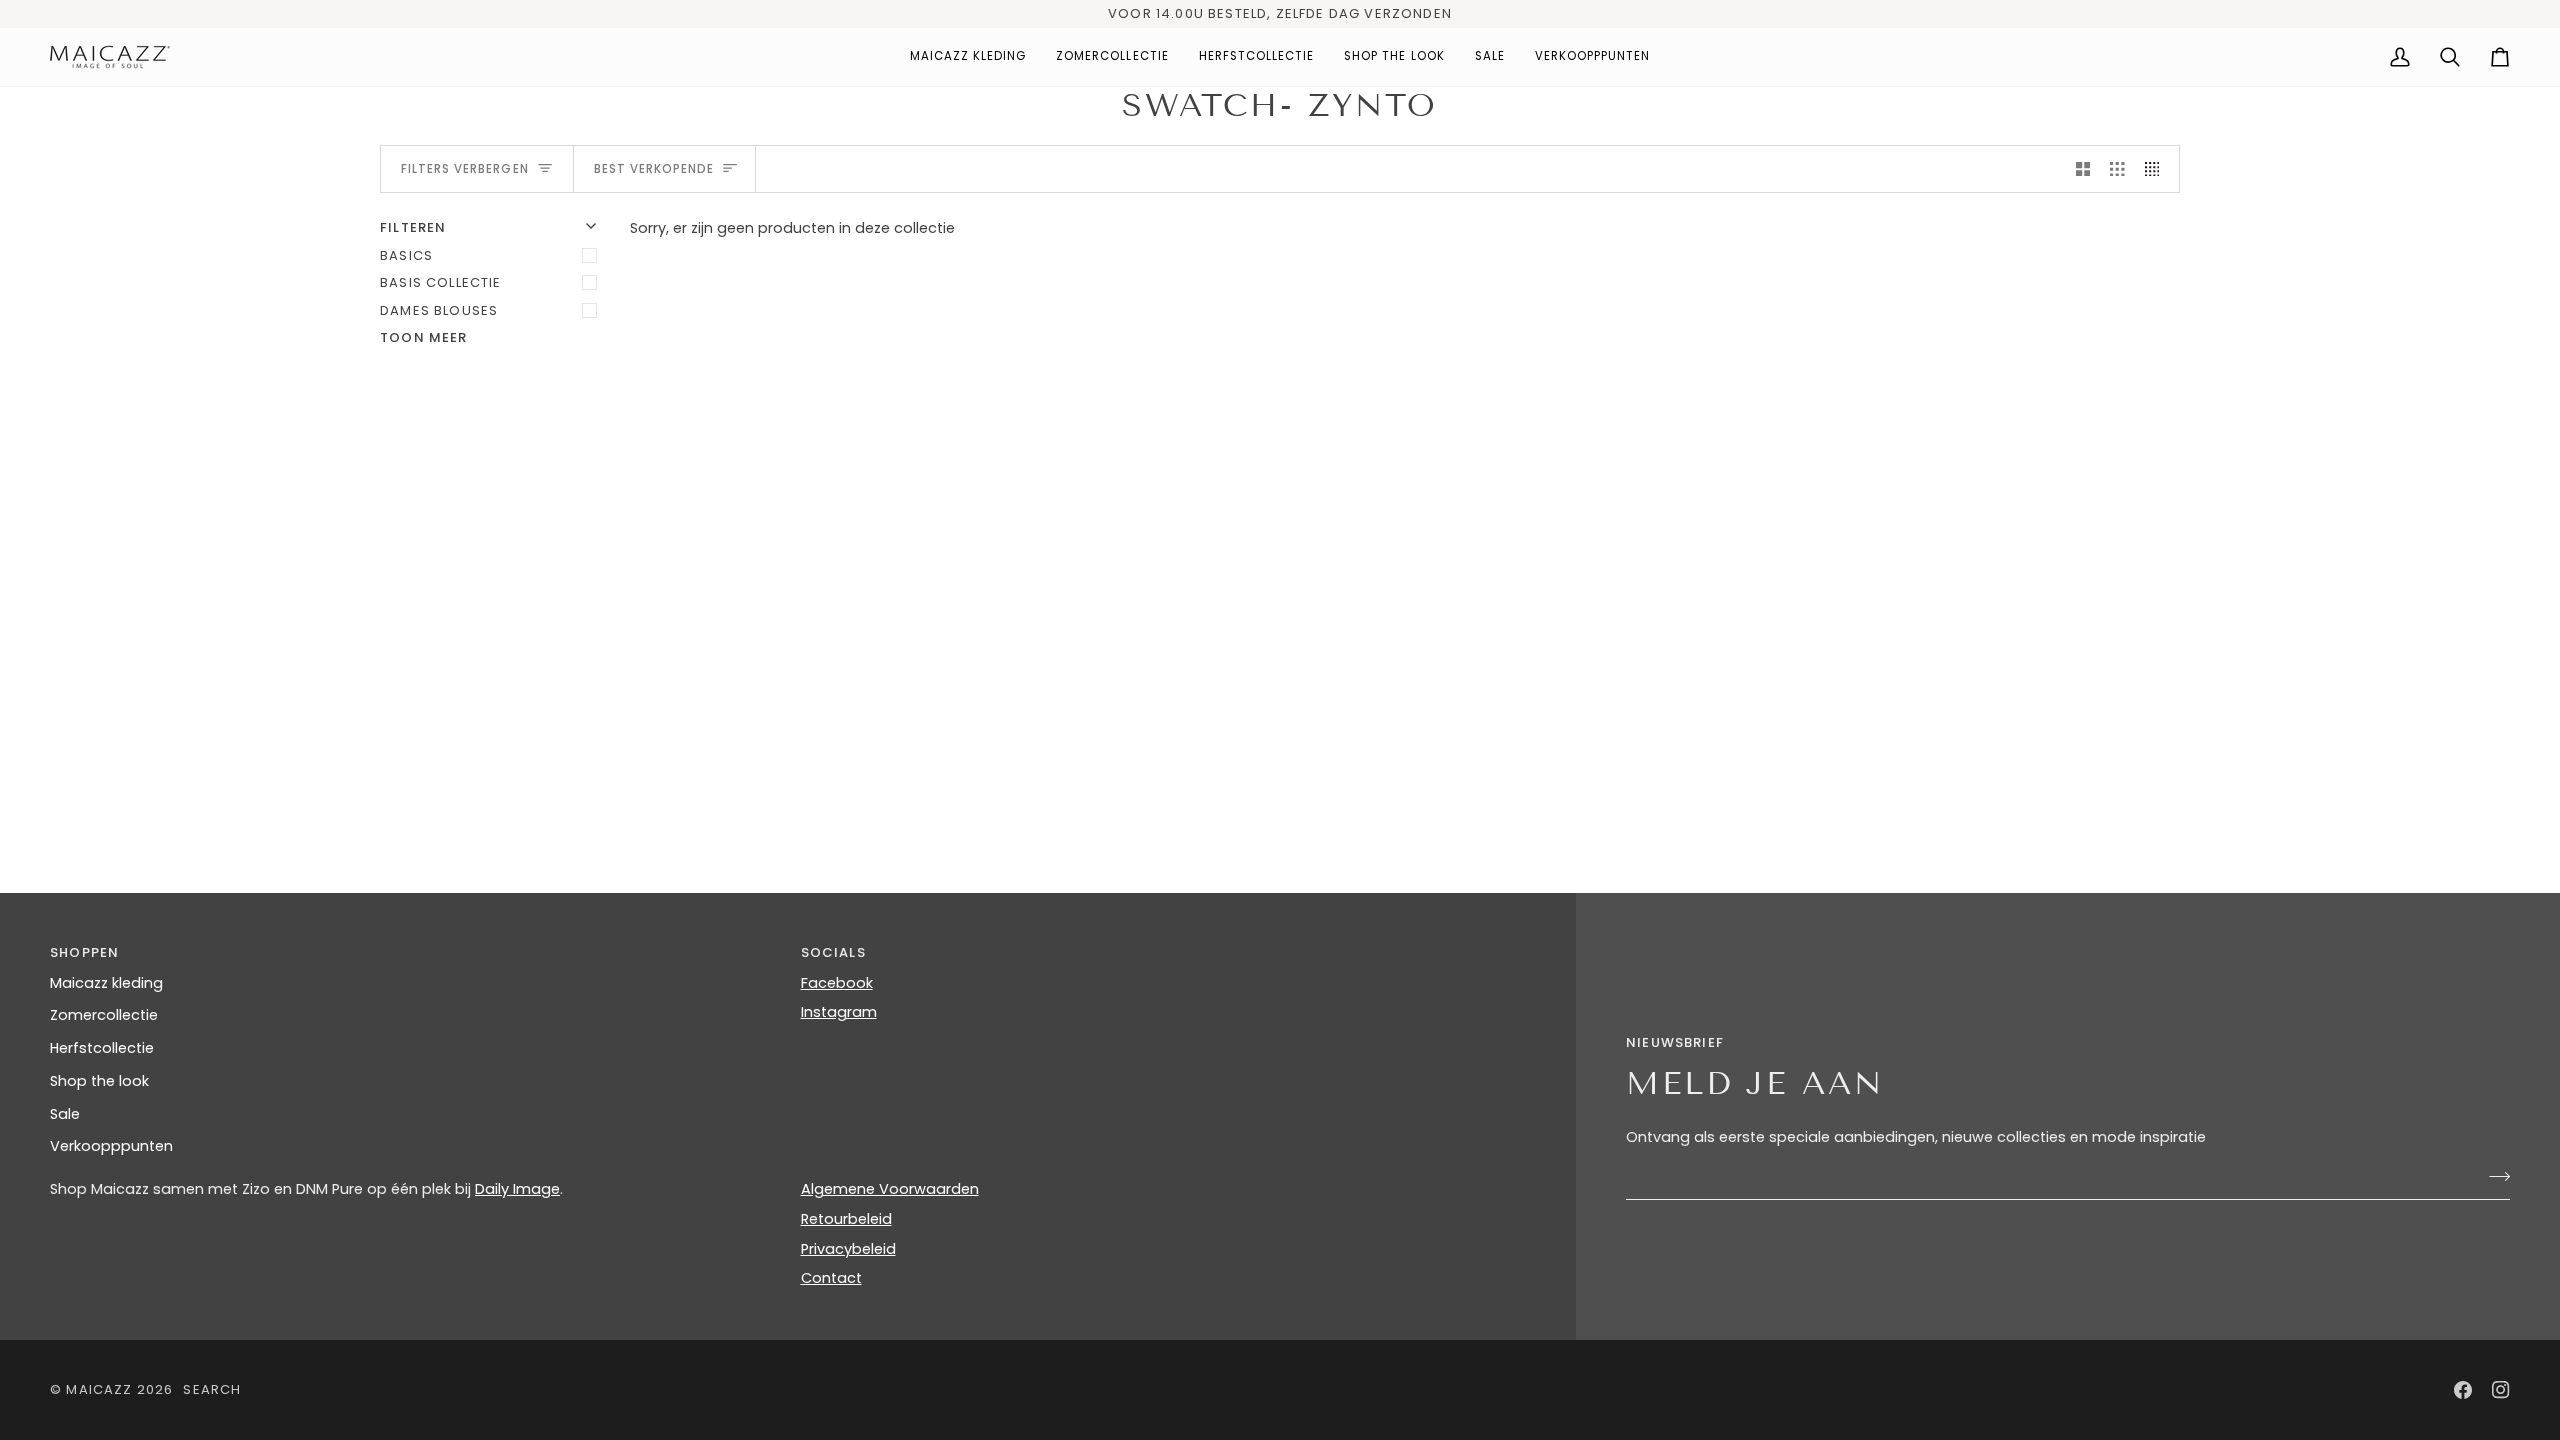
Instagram (839, 1012)
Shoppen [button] (84, 952)
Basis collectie (441, 282)
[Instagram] (2501, 1390)
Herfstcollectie (102, 1048)
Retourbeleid (846, 1219)
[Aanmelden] (2493, 1176)
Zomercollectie (104, 1015)
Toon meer (424, 337)
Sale (65, 1114)
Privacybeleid (848, 1249)
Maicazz (99, 1389)
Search (212, 1389)
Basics (406, 255)
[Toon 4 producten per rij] (2157, 169)
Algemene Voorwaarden (890, 1189)
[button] (968, 57)
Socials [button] (833, 952)
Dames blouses (439, 310)
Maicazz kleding (106, 983)
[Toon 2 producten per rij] (2083, 169)
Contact (831, 1278)
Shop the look (99, 1081)
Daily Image (517, 1189)
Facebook (837, 983)
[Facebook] (2463, 1390)
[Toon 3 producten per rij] (2117, 169)
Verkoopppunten (111, 1146)
